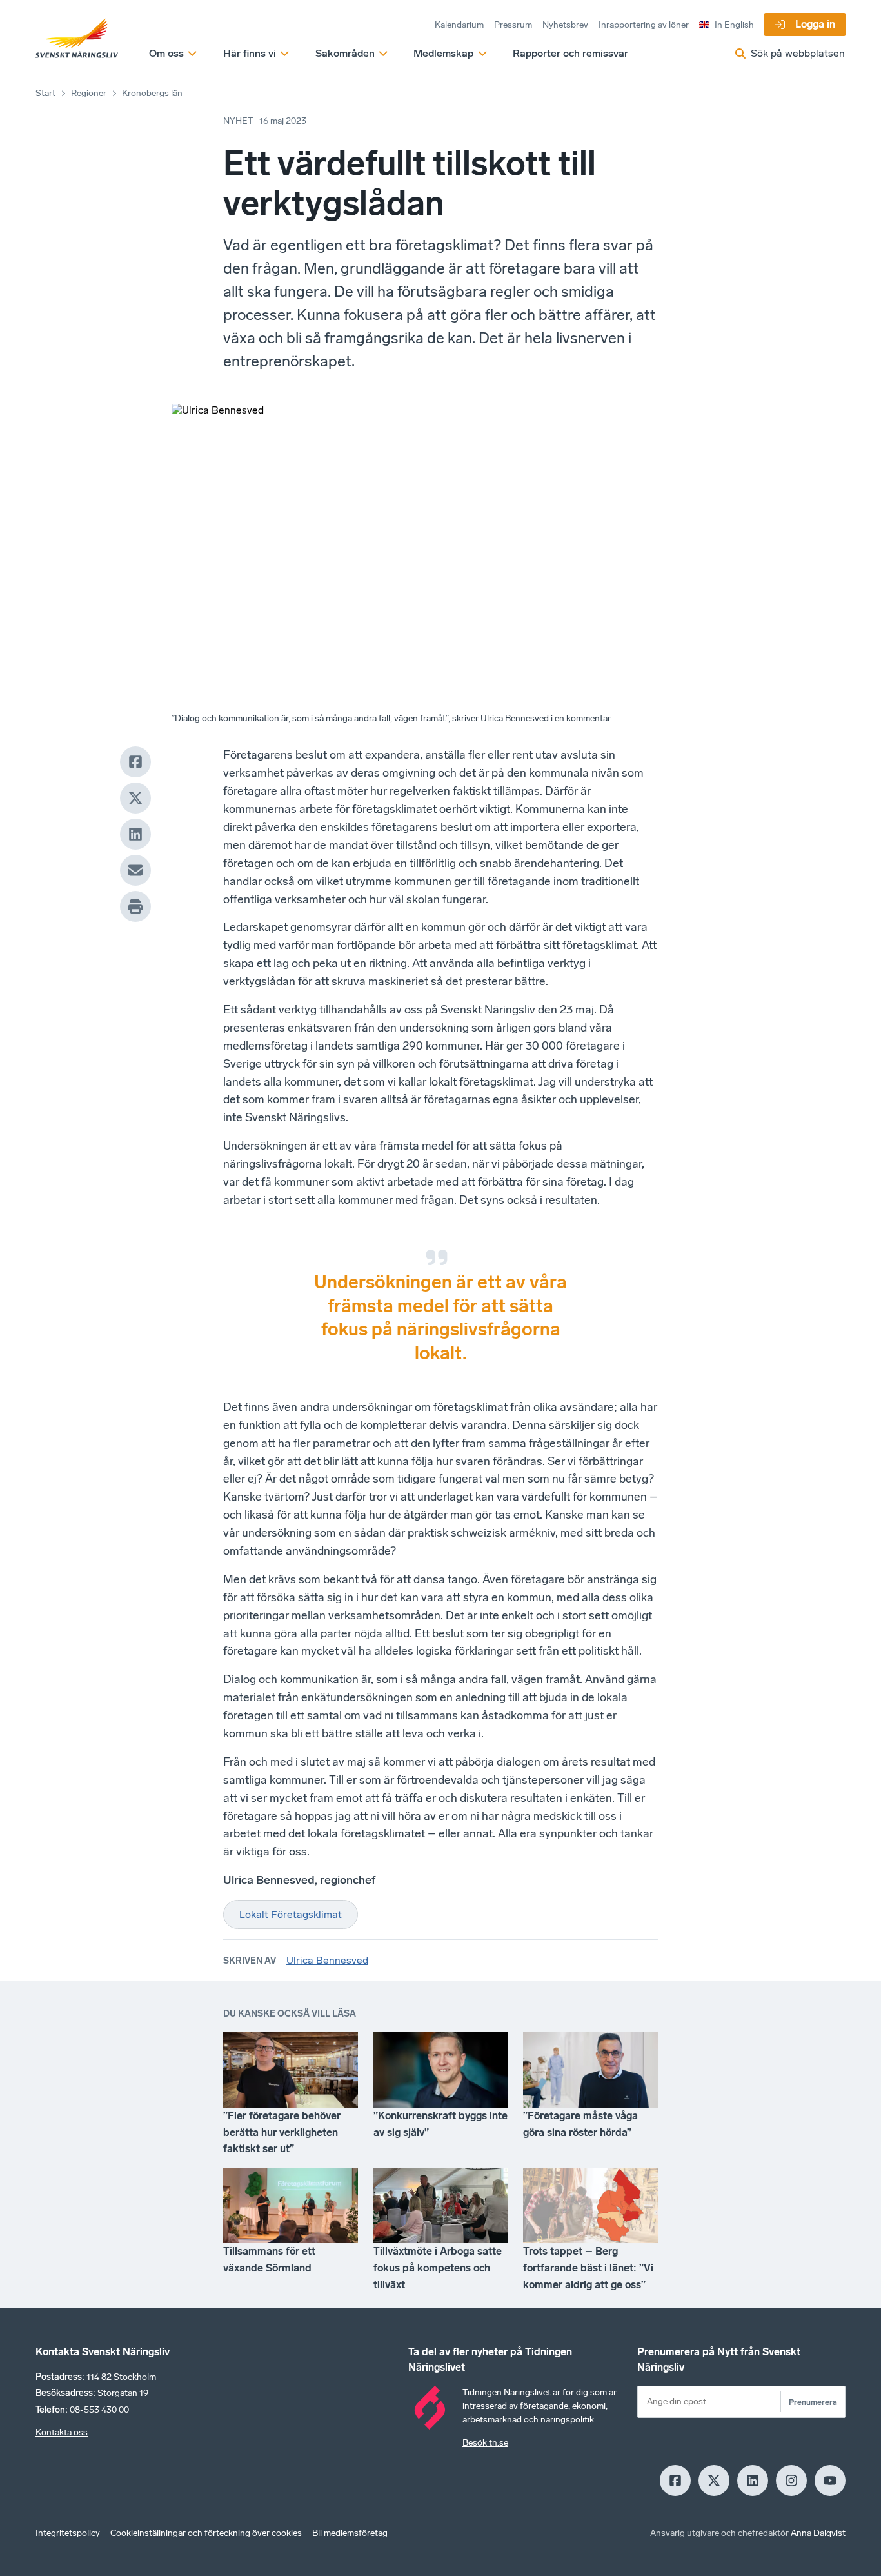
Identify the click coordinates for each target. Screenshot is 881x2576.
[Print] (135, 906)
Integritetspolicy (68, 2533)
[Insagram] (791, 2481)
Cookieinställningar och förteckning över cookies (206, 2533)
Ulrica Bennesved (327, 1960)
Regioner (89, 93)
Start (45, 93)
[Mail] (135, 870)
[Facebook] (135, 762)
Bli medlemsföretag (350, 2533)
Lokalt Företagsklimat (291, 1914)
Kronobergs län (152, 93)
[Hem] (77, 39)
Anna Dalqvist (818, 2533)
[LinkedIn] (135, 834)
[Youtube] (830, 2481)
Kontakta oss (62, 2432)
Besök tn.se (485, 2443)
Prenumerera (813, 2402)
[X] (135, 798)
